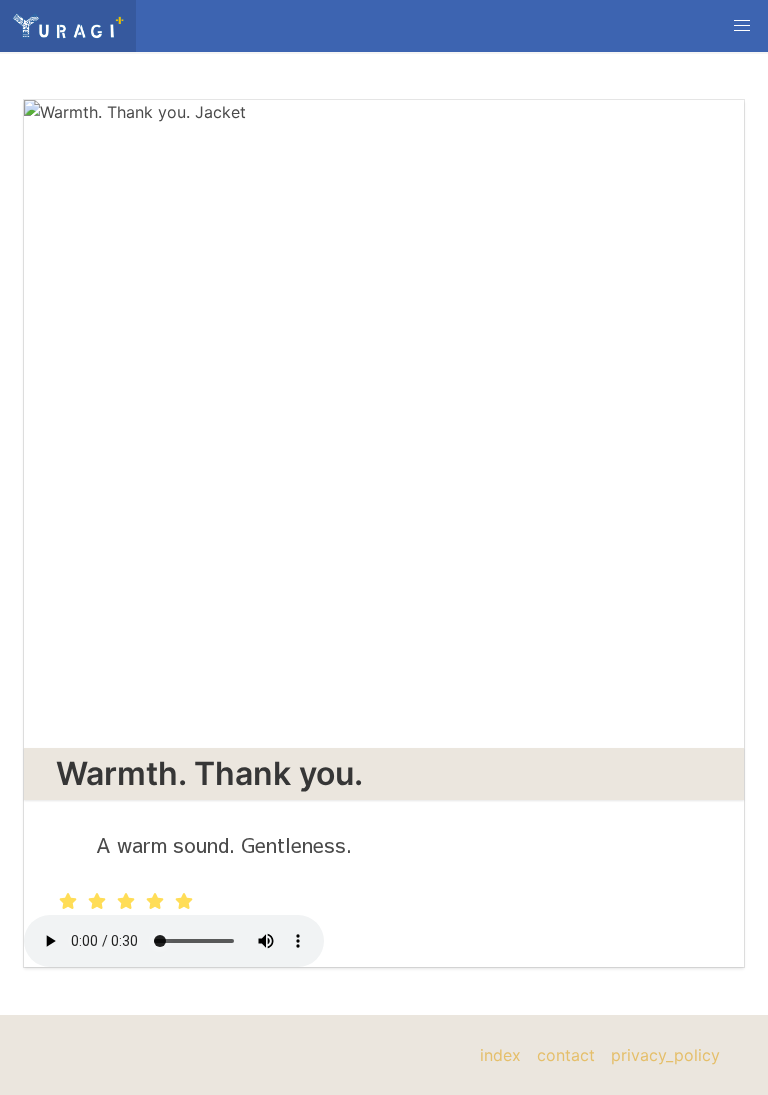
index (500, 1055)
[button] (742, 26)
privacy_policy (665, 1055)
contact (566, 1055)
